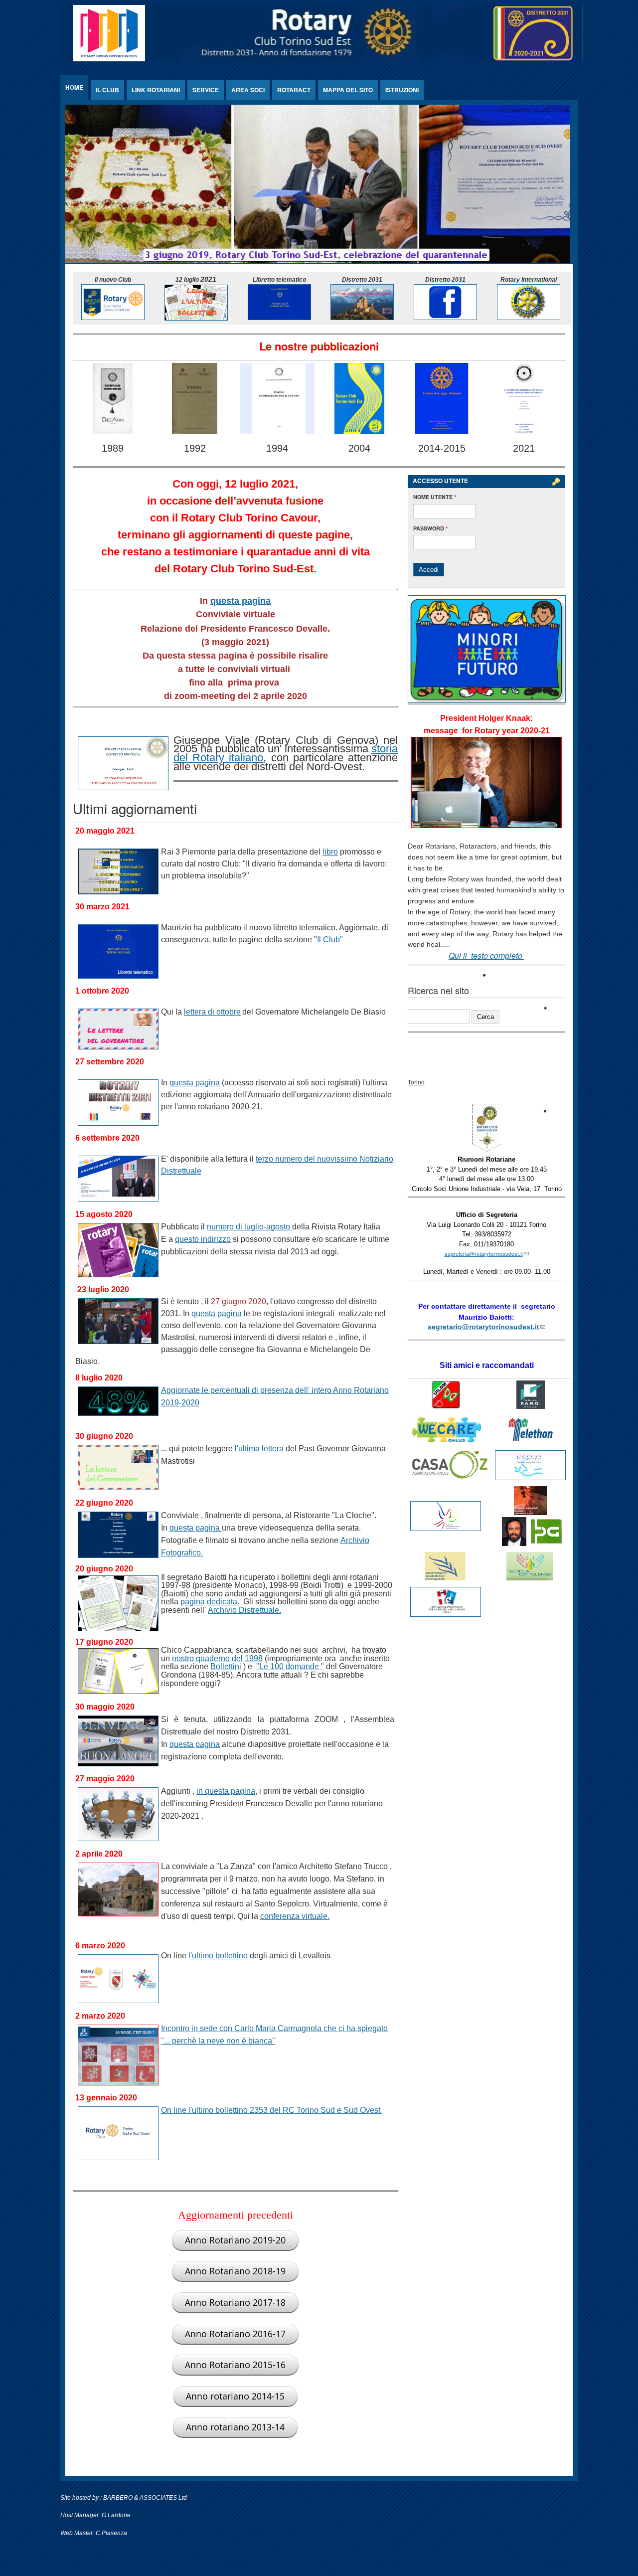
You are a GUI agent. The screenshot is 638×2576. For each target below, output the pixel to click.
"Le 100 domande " (290, 1666)
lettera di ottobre (212, 1012)
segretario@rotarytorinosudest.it (486, 1327)
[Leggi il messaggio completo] (486, 825)
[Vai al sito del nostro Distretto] (362, 317)
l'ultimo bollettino (218, 1956)
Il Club (107, 90)
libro (330, 852)
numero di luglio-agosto (249, 1227)
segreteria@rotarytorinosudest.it (487, 1253)
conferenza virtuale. (295, 1916)
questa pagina (240, 601)
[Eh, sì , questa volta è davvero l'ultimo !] (196, 318)
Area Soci (248, 90)
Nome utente (435, 497)
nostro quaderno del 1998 (217, 1658)
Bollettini (226, 1666)
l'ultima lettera (259, 1449)
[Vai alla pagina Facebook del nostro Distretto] (445, 317)
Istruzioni (402, 90)
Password (430, 528)
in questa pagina (226, 1791)
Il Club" (330, 940)
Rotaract (294, 90)
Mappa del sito (348, 90)
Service (206, 90)
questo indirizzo (203, 1239)
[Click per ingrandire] (486, 1150)
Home (74, 87)
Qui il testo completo (486, 955)
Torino (416, 1082)
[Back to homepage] (321, 59)
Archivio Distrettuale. (244, 1610)
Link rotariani (156, 90)
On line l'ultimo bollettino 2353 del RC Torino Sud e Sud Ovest (272, 2110)
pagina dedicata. (210, 1602)
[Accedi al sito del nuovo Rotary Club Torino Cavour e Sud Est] (113, 317)
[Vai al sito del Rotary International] (529, 317)
